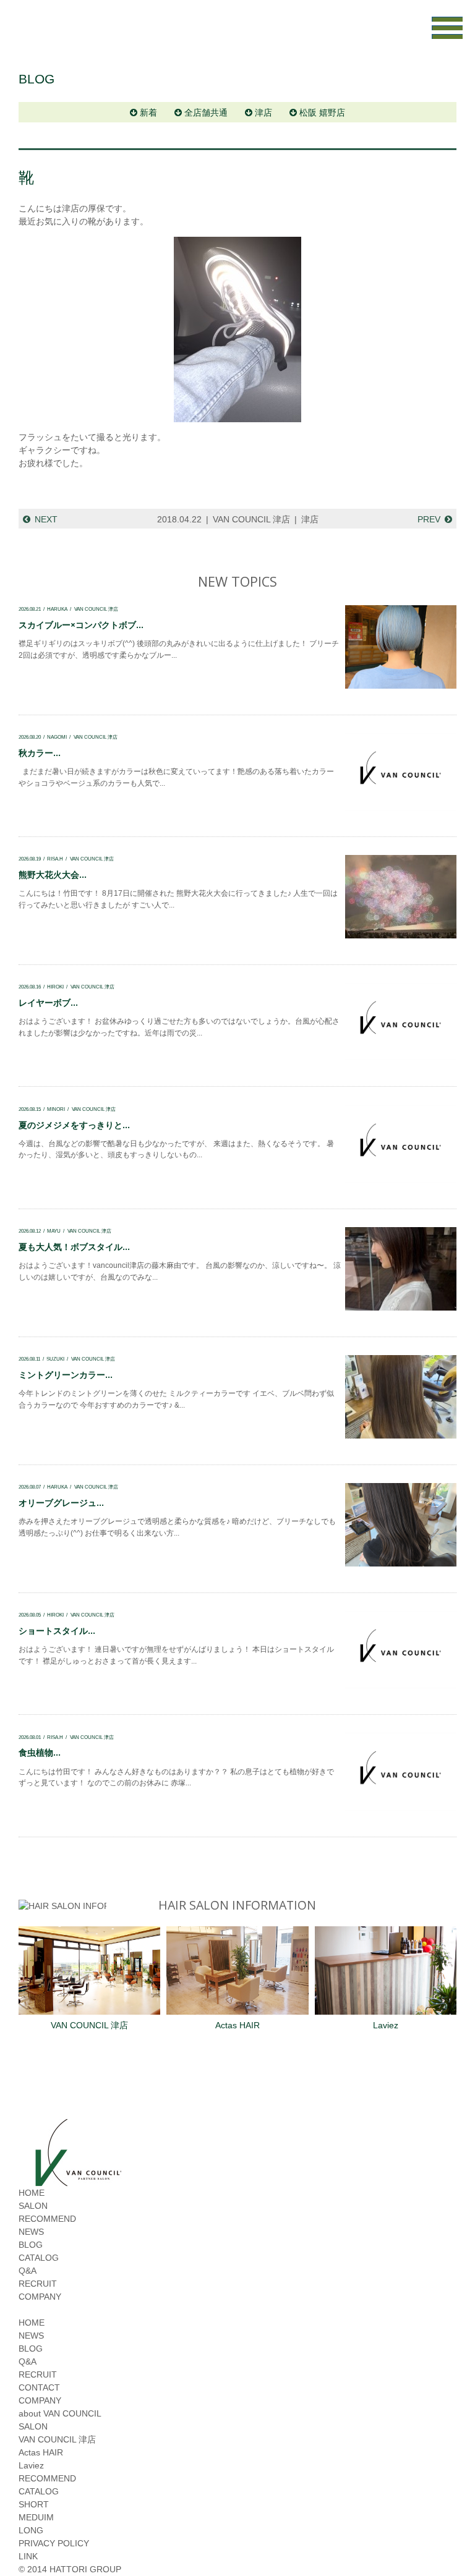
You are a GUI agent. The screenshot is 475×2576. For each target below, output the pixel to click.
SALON (33, 2206)
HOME (32, 2193)
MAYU (54, 1231)
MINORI (56, 1109)
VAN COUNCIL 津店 (251, 519)
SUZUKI (55, 1359)
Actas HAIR (237, 2025)
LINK (28, 2556)
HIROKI (55, 987)
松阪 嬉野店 (322, 113)
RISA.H (55, 859)
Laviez (386, 2025)
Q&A (28, 2271)
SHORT (34, 2504)
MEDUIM (36, 2517)
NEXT (46, 519)
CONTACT (39, 2387)
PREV (429, 519)
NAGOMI (57, 737)
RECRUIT (38, 2284)
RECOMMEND (47, 2219)
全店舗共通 (206, 113)
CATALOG (39, 2258)
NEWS (31, 2232)
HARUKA (57, 609)
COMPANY (40, 2297)
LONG (31, 2530)
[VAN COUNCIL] (77, 2180)
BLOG (31, 2245)
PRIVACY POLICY (54, 2543)
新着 (148, 113)
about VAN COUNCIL (60, 2413)
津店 (263, 113)
